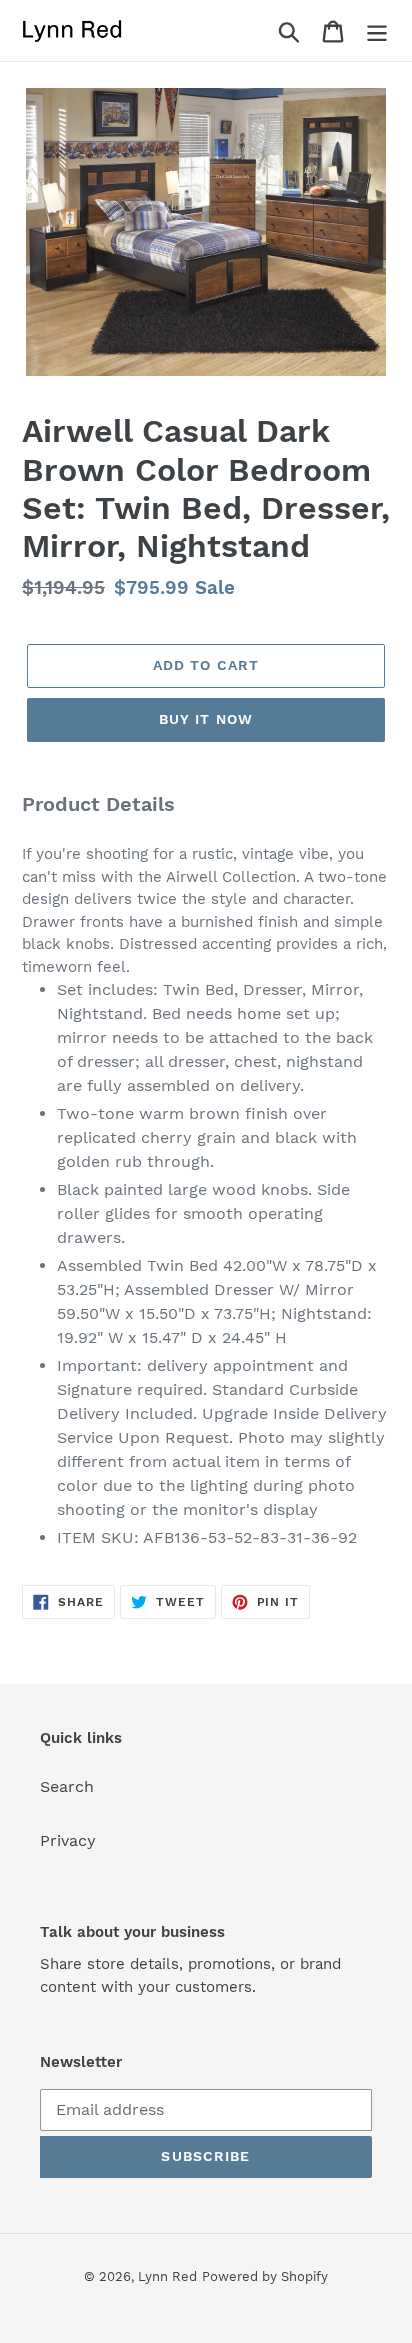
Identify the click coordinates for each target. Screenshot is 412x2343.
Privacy (68, 1840)
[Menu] (377, 30)
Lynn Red (167, 2276)
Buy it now (206, 719)
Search (67, 1786)
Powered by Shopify (265, 2276)
